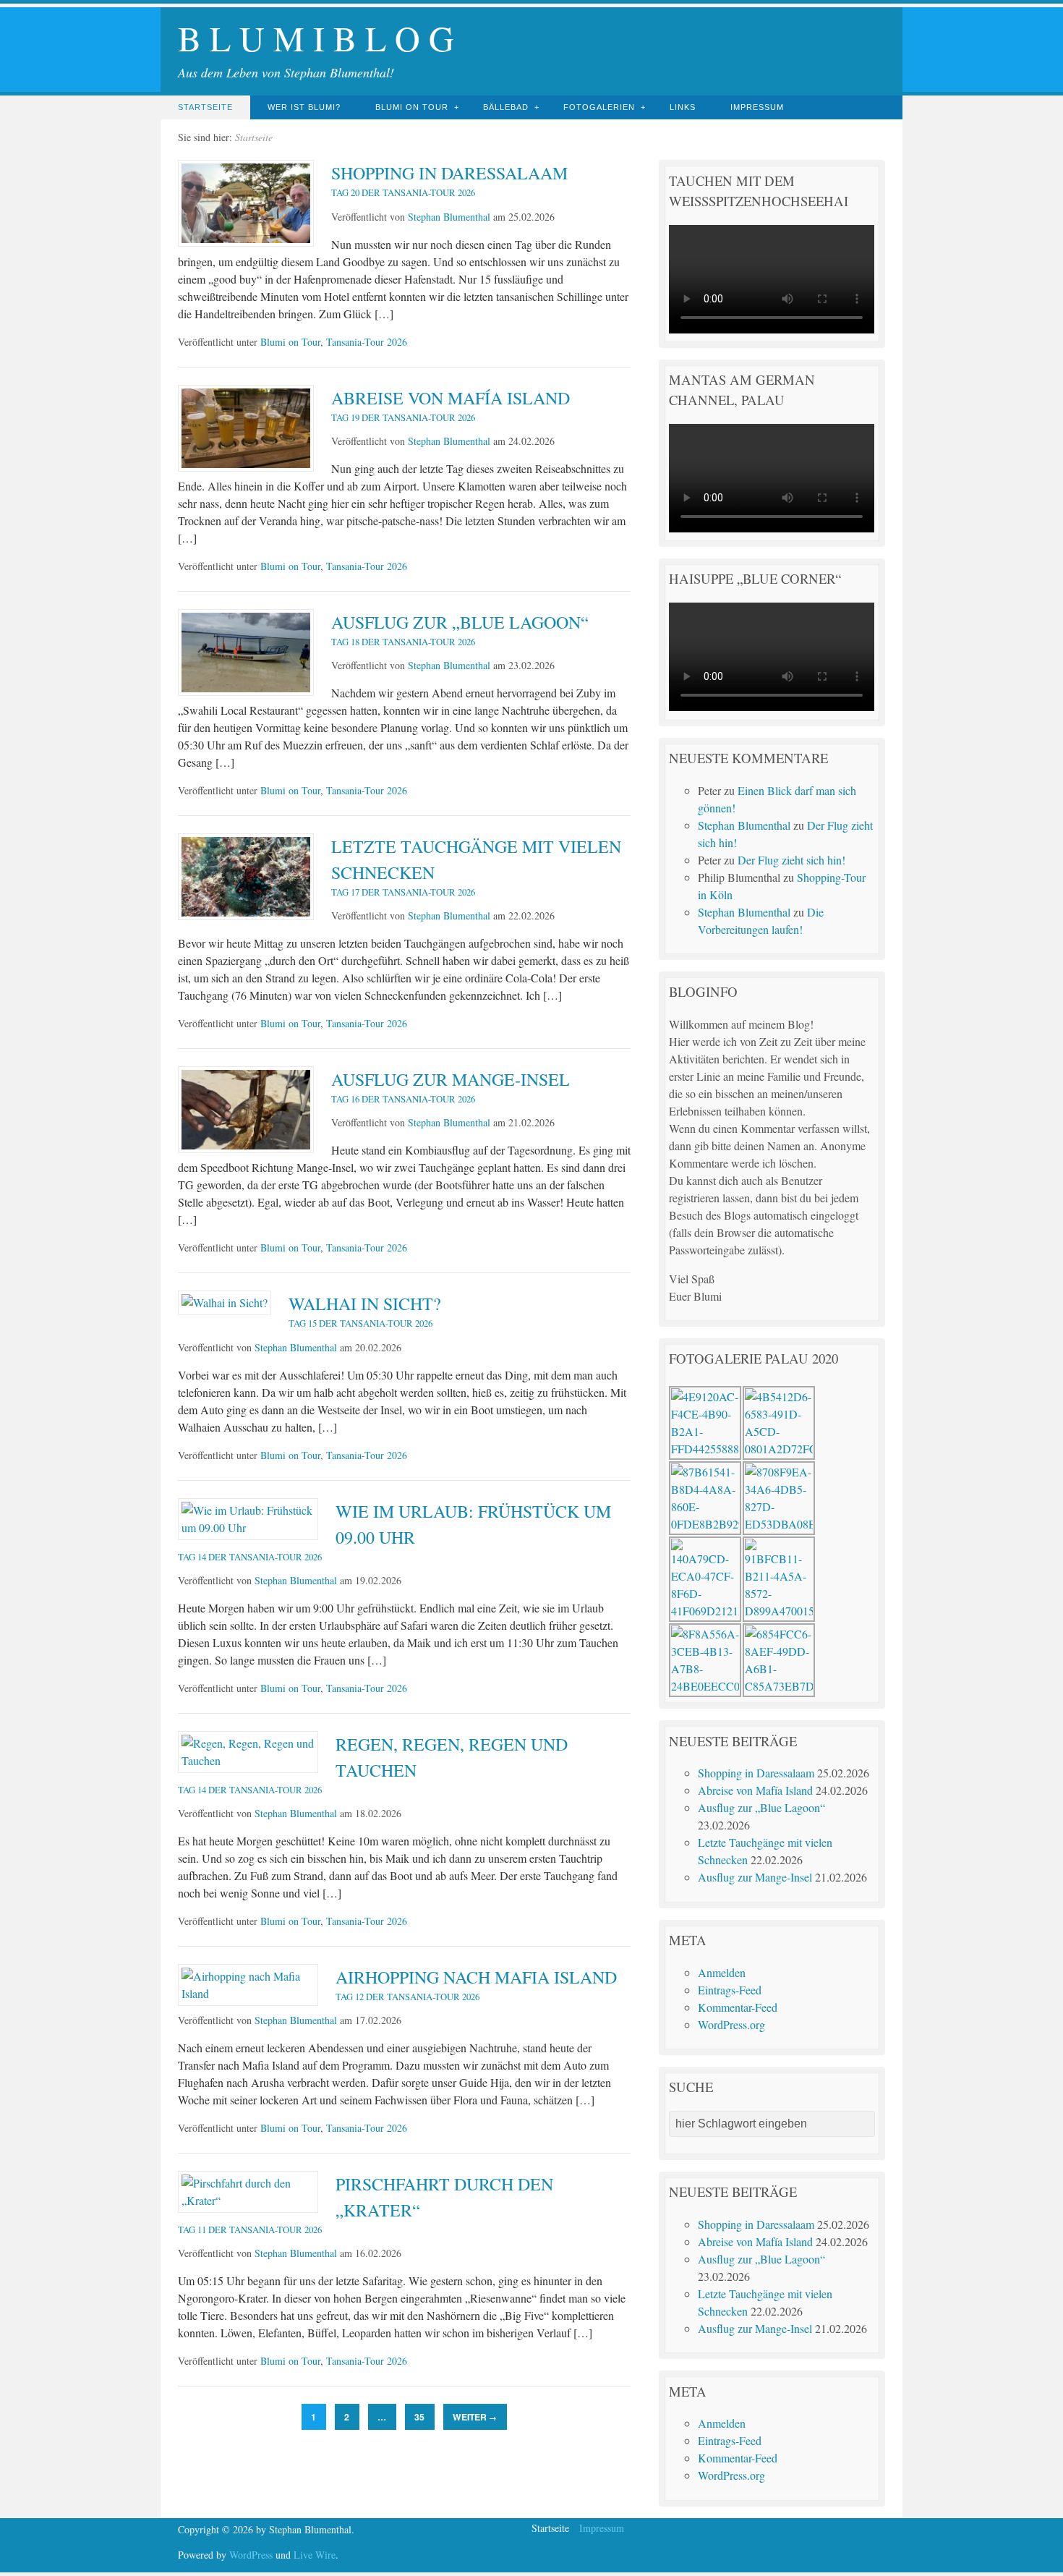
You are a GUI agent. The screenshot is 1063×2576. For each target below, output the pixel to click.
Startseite (205, 107)
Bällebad (506, 107)
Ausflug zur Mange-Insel (755, 1877)
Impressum (757, 107)
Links (683, 107)
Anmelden (722, 1972)
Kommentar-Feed (738, 2007)
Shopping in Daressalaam (756, 1773)
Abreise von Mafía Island (755, 1790)
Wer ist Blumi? (304, 107)
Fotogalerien (599, 107)
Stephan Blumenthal (449, 217)
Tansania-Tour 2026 (367, 342)
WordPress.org (731, 2024)
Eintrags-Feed (730, 1990)
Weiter (475, 2417)
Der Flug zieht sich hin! (791, 860)
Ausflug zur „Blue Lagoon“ (761, 1807)
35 (419, 2417)
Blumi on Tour (412, 107)
